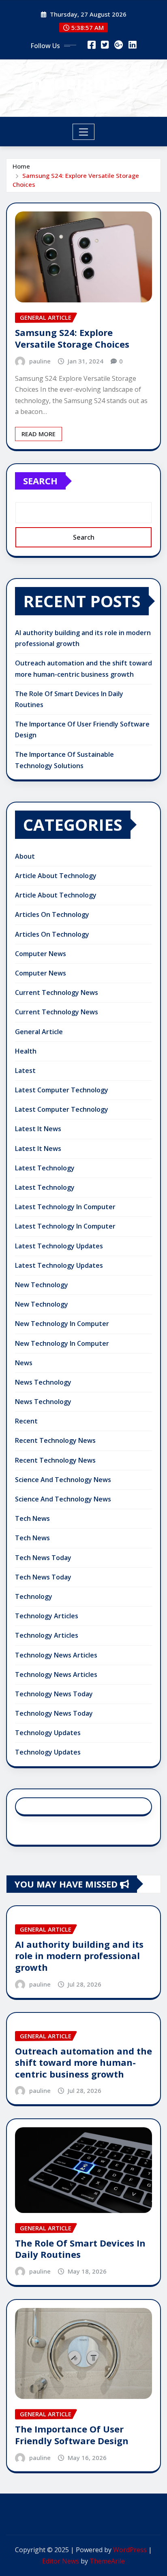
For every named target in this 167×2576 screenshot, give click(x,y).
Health (26, 1051)
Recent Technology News (55, 1440)
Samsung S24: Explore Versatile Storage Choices (72, 338)
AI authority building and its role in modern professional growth (79, 1956)
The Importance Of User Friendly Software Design (72, 2435)
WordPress (130, 2550)
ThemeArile (107, 2561)
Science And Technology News (63, 1480)
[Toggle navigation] (84, 132)
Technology (34, 1596)
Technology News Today (54, 1694)
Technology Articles (47, 1616)
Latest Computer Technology (62, 1090)
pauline (40, 361)
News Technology (43, 1382)
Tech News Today (43, 1558)
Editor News (61, 2561)
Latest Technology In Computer (65, 1207)
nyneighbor (84, 82)
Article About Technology (56, 876)
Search (40, 481)
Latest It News (38, 1129)
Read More (39, 434)
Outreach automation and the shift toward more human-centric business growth (83, 2062)
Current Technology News (57, 992)
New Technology (42, 1285)
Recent (26, 1421)
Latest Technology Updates (59, 1246)
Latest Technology (45, 1168)
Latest (25, 1071)
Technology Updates (48, 1733)
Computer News (41, 954)
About (25, 856)
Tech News (32, 1518)
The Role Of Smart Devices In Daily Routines (80, 2249)
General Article (39, 1032)
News (24, 1363)
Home (21, 166)
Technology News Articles (56, 1655)
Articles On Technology (52, 914)
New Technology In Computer (62, 1324)
